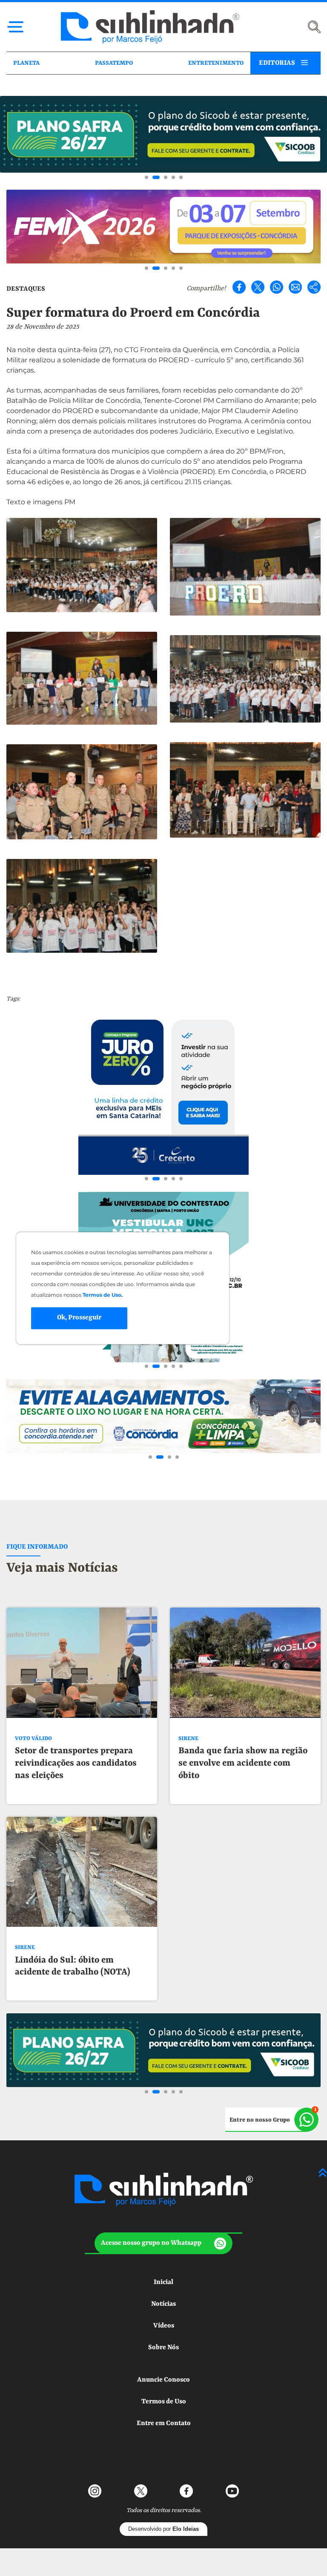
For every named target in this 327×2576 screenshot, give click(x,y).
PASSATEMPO (114, 63)
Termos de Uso (164, 2402)
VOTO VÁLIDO (33, 1739)
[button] (163, 2243)
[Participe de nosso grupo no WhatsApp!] (272, 2120)
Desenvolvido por (163, 2529)
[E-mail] (295, 287)
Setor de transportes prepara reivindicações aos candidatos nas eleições (76, 1764)
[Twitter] (258, 287)
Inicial (163, 2282)
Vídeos (164, 2326)
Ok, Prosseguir (79, 1318)
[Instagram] (95, 2491)
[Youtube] (232, 2491)
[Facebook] (239, 287)
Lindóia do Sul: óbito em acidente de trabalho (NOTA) (73, 1967)
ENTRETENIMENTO (216, 63)
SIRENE (188, 1739)
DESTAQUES (26, 289)
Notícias (163, 2304)
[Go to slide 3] (166, 177)
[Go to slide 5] (181, 177)
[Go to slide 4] (173, 177)
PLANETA (26, 63)
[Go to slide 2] (156, 177)
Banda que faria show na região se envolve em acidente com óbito (243, 1764)
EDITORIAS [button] (277, 63)
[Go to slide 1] (146, 177)
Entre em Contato (164, 2423)
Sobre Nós (163, 2348)
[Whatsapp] (277, 287)
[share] (314, 287)
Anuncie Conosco (163, 2380)
